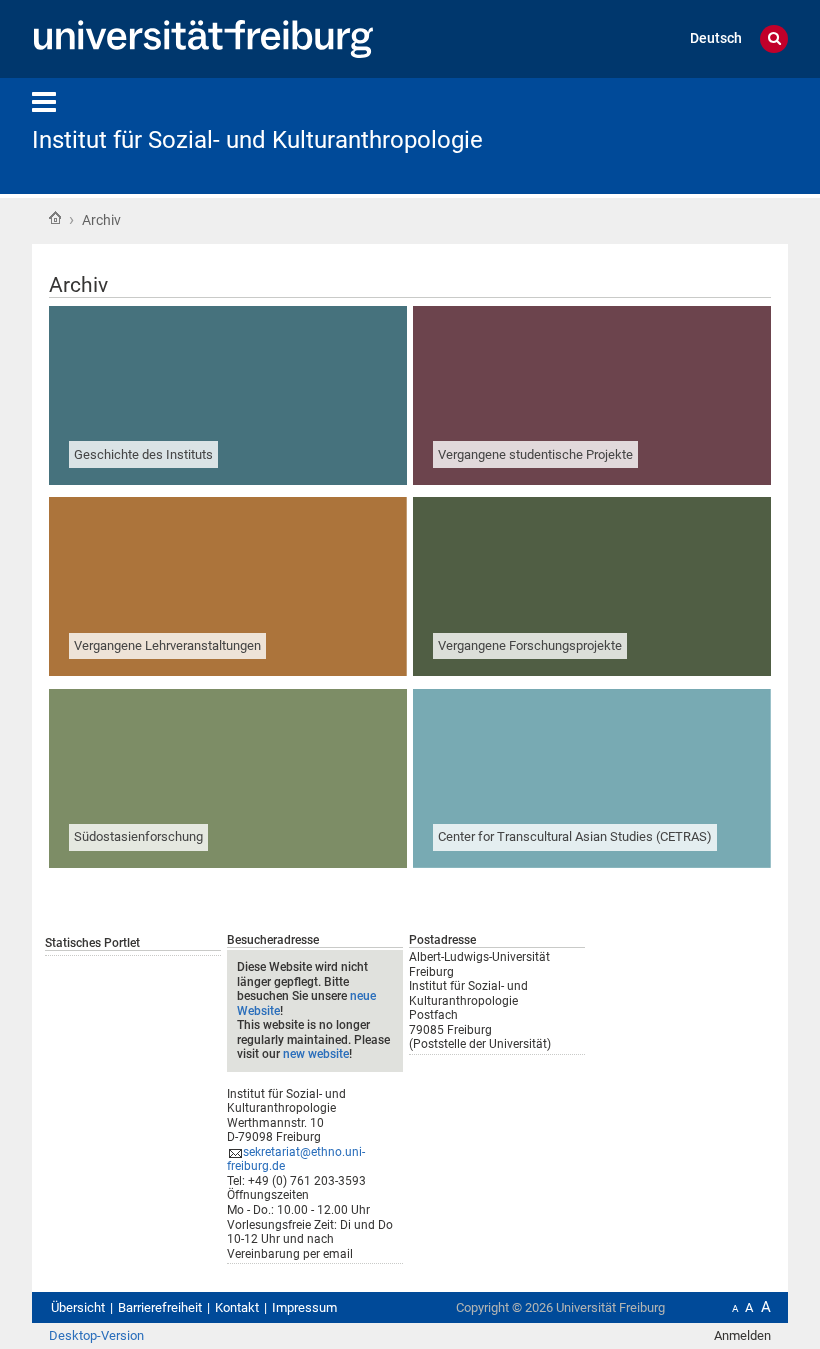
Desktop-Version (96, 1335)
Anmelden (742, 1335)
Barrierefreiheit (160, 1307)
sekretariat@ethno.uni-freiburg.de (296, 1159)
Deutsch (716, 38)
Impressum (304, 1307)
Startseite (55, 218)
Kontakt (237, 1307)
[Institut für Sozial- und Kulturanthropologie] (690, 134)
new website (316, 1054)
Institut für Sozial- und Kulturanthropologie (257, 140)
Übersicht (78, 1307)
